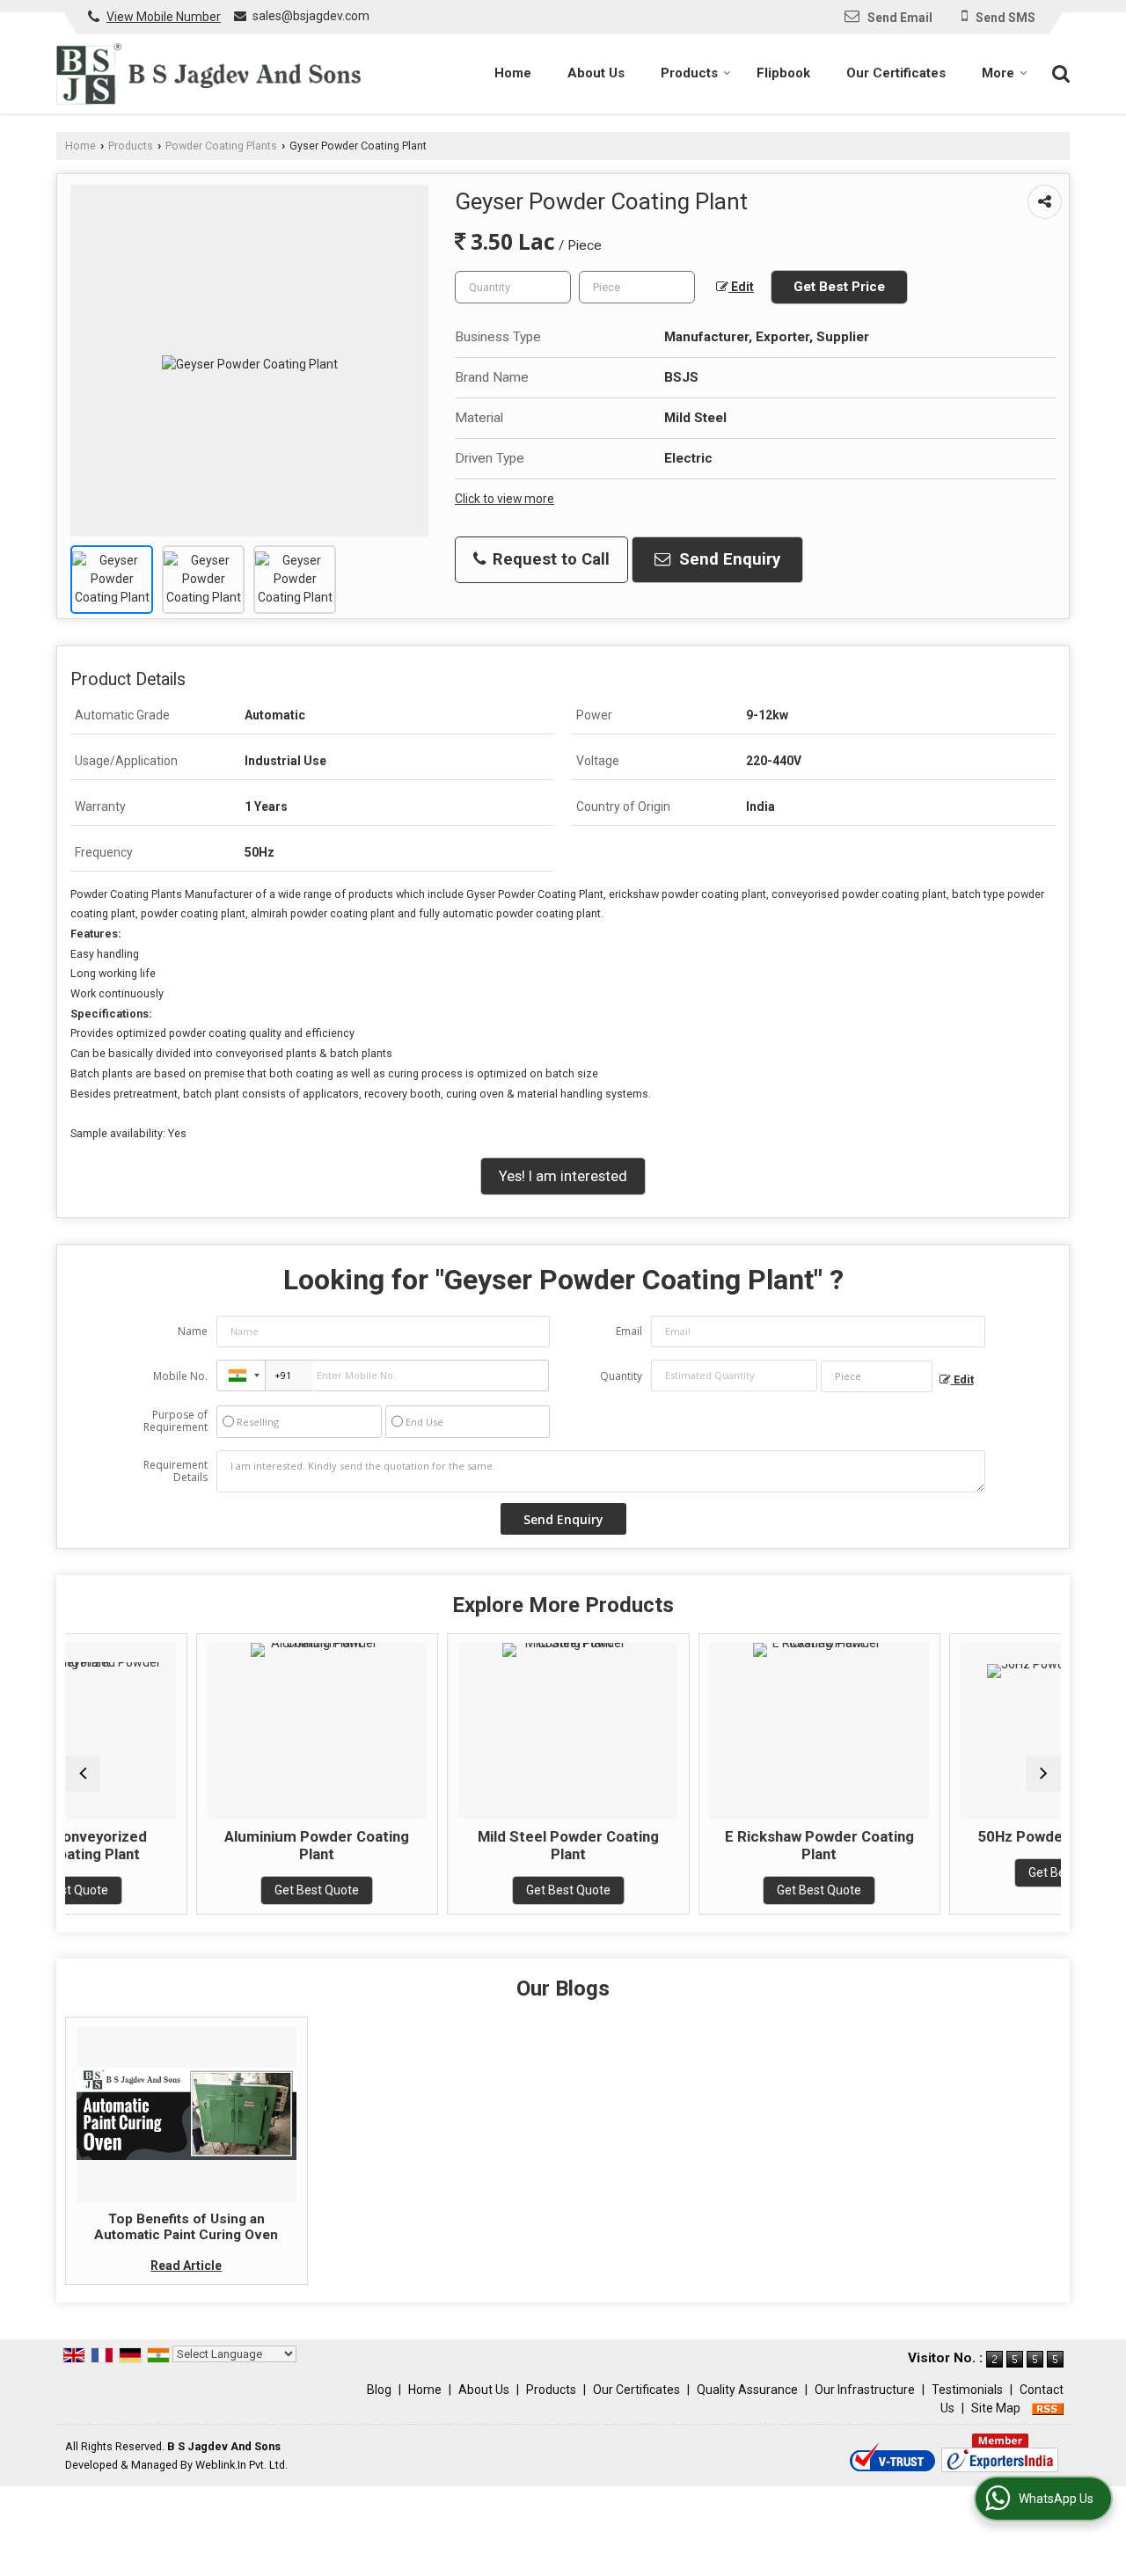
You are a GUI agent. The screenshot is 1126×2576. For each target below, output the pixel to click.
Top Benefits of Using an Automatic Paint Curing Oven (186, 2227)
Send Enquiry (728, 559)
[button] (164, 17)
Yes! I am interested (563, 1176)
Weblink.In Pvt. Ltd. (241, 2465)
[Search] (1059, 72)
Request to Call (549, 559)
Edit (741, 287)
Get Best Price (839, 287)
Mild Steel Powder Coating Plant (464, 1845)
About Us (596, 73)
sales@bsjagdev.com (311, 16)
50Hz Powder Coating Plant (967, 1836)
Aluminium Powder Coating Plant (214, 1845)
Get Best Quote (214, 1890)
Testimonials (967, 2390)
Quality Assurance (747, 2390)
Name (193, 1331)
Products (689, 73)
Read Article (186, 2266)
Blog (379, 2390)
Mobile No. (180, 1376)
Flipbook (783, 73)
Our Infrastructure (865, 2390)
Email (629, 1331)
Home (513, 73)
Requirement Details (175, 1471)
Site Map (996, 2408)
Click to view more (505, 499)
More (998, 73)
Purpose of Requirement (175, 1421)
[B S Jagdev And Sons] (208, 74)
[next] (1043, 1774)
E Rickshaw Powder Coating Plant (716, 1845)
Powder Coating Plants (221, 146)
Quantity (621, 1376)
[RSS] (1048, 2408)
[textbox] (637, 287)
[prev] (83, 1774)
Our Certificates (896, 73)
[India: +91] (241, 1376)
